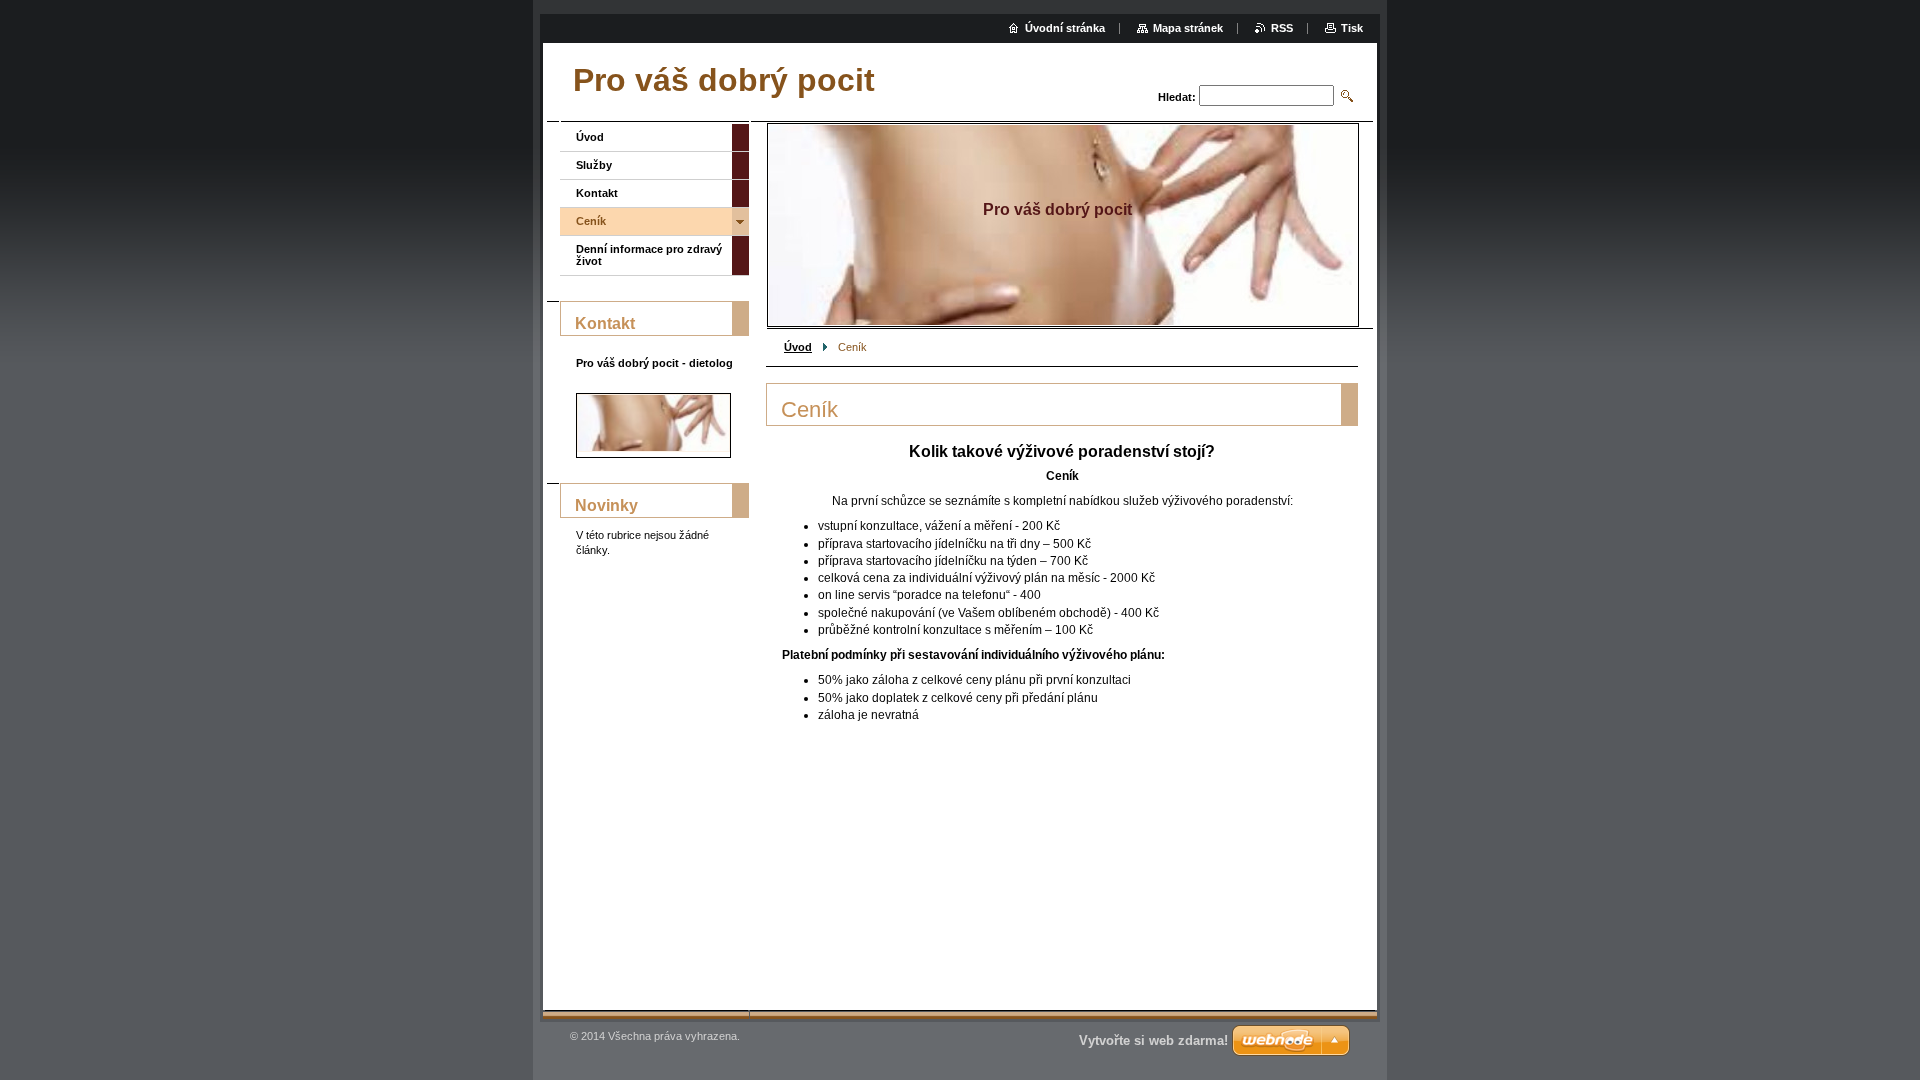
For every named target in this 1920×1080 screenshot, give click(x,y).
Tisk (1352, 28)
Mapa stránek (1188, 28)
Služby (594, 165)
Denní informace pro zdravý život (649, 255)
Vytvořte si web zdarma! (1153, 1040)
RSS (1282, 28)
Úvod (798, 347)
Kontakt (597, 193)
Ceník (591, 221)
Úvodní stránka (1065, 28)
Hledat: (1177, 97)
